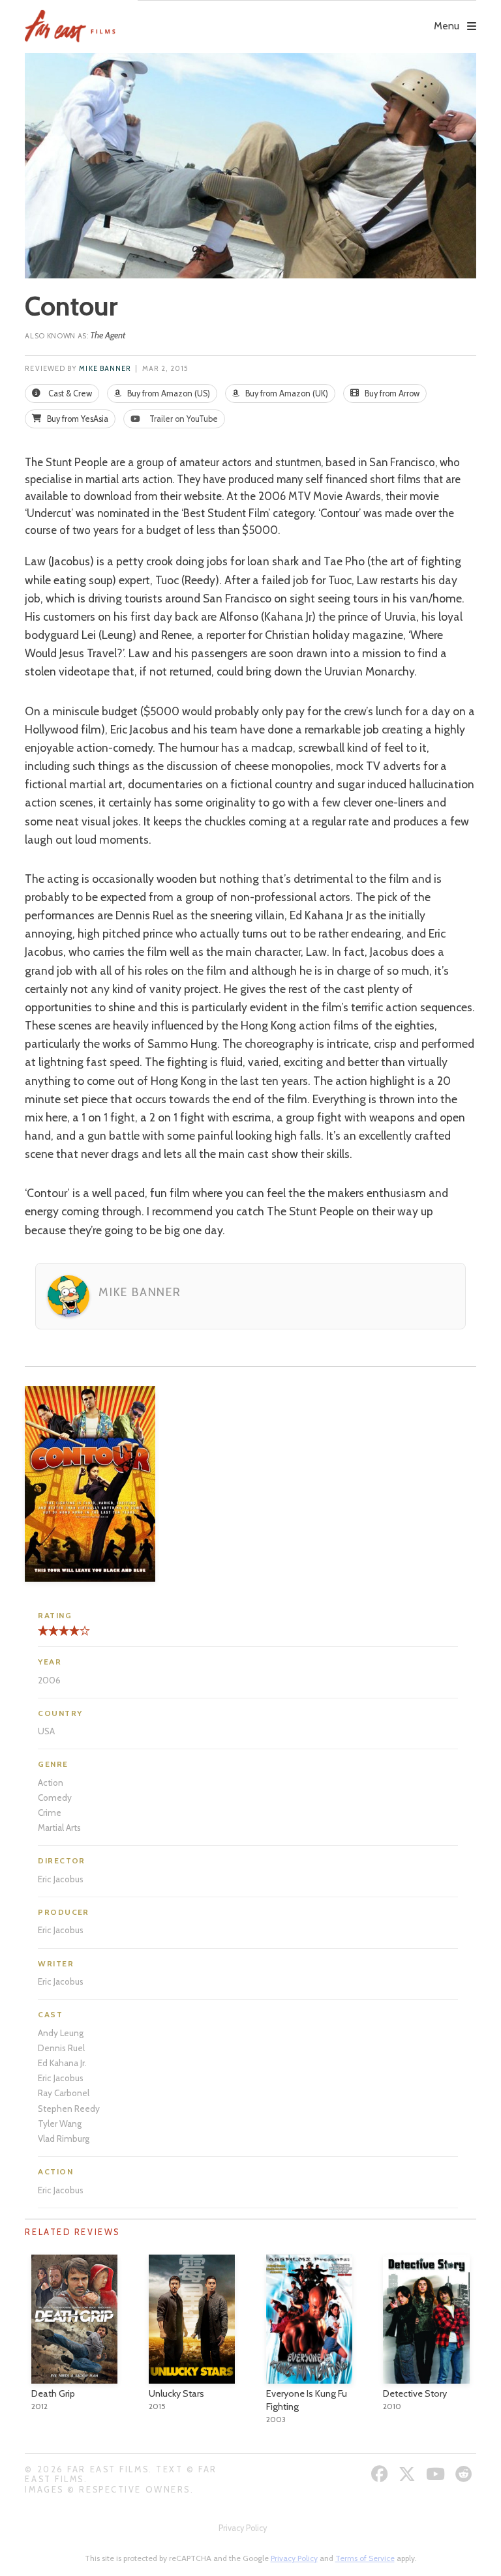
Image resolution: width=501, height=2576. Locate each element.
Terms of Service (365, 2558)
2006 (49, 1680)
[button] (307, 17)
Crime (50, 1813)
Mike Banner (105, 369)
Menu (447, 26)
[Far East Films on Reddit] (465, 2474)
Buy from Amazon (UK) (286, 393)
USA (46, 1731)
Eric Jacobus (61, 1879)
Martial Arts (59, 1828)
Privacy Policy (243, 2528)
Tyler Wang (60, 2124)
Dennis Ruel (61, 2048)
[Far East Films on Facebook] (381, 2474)
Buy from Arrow (391, 393)
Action (51, 1783)
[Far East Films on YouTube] (437, 2474)
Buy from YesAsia (77, 419)
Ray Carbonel (64, 2093)
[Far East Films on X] (409, 2474)
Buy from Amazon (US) (168, 393)
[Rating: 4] (59, 1636)
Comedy (55, 1798)
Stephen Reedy (69, 2109)
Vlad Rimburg (64, 2139)
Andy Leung (61, 2033)
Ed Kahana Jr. (62, 2063)
